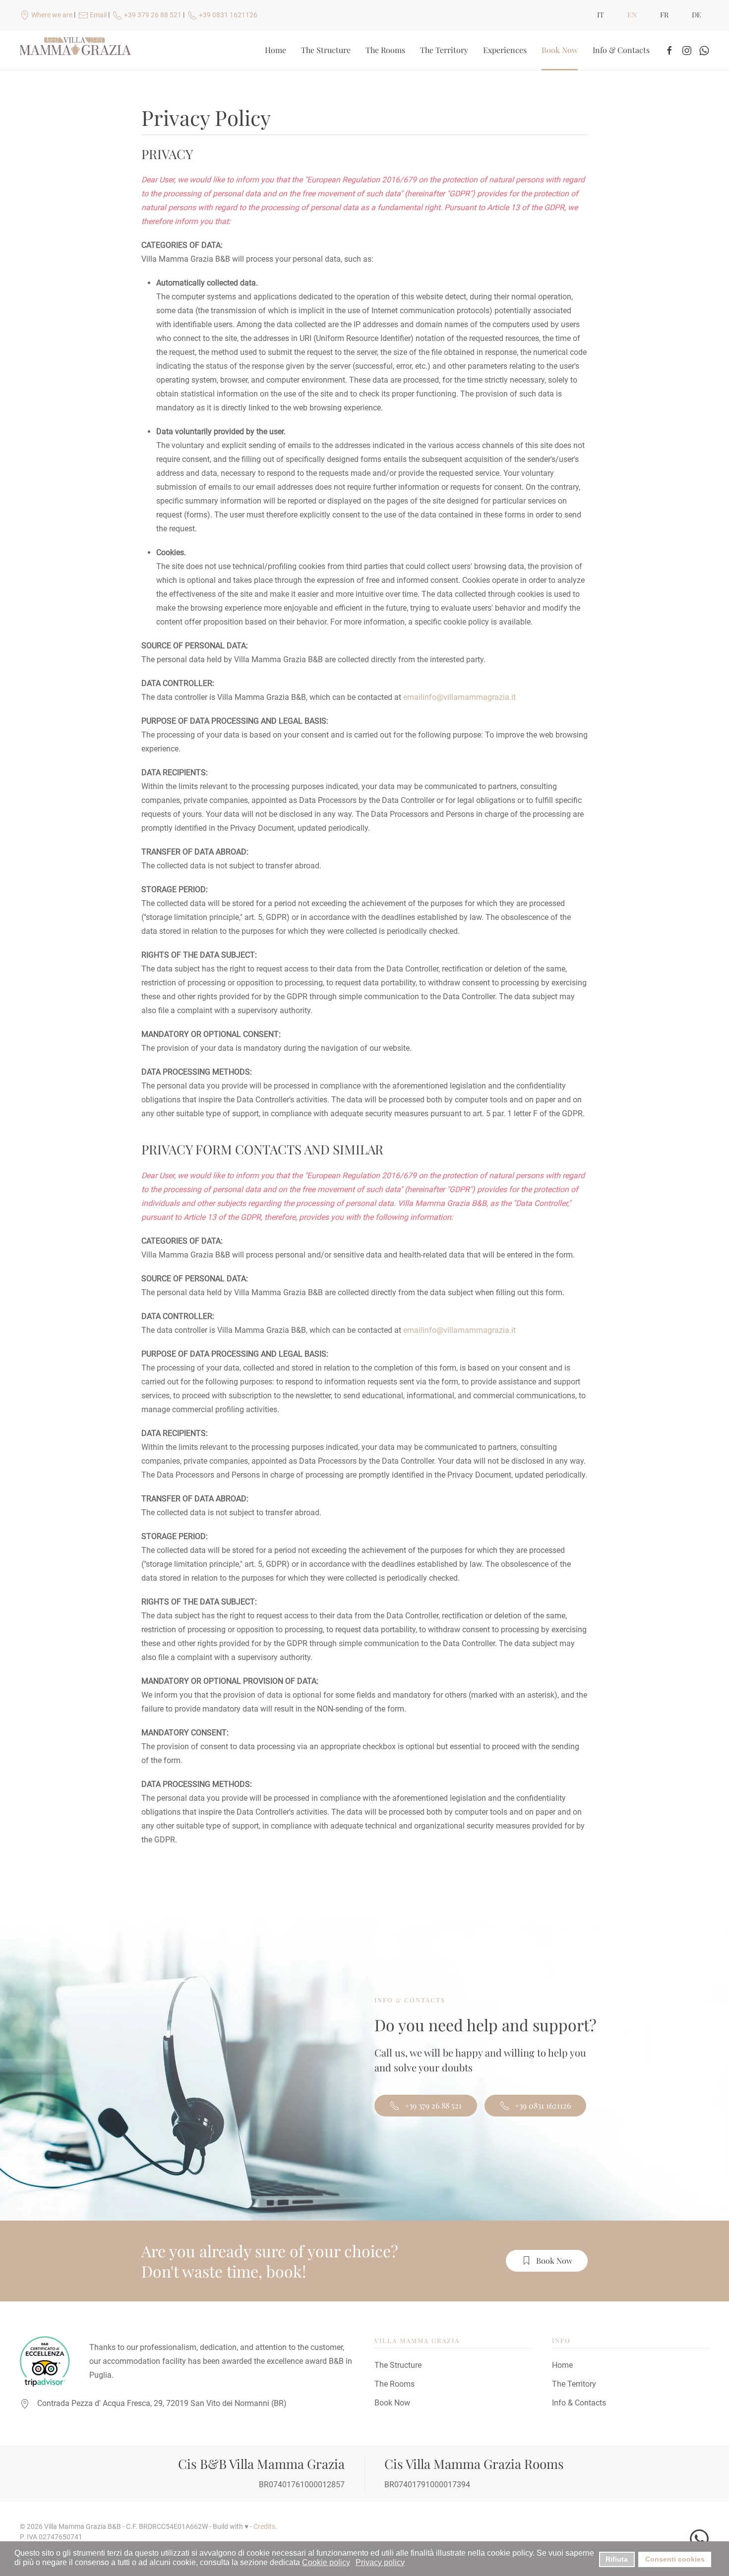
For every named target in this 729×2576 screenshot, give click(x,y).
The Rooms (385, 50)
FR (664, 15)
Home (275, 50)
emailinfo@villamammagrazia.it (459, 697)
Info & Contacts (621, 50)
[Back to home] (77, 50)
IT (601, 15)
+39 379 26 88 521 (433, 2105)
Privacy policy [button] (380, 2562)
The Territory (444, 50)
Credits (264, 2526)
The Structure (326, 50)
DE (697, 15)
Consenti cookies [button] (675, 2559)
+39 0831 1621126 (543, 2105)
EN (632, 15)
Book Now (560, 50)
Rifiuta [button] (617, 2559)
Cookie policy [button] (326, 2562)
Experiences (505, 50)
